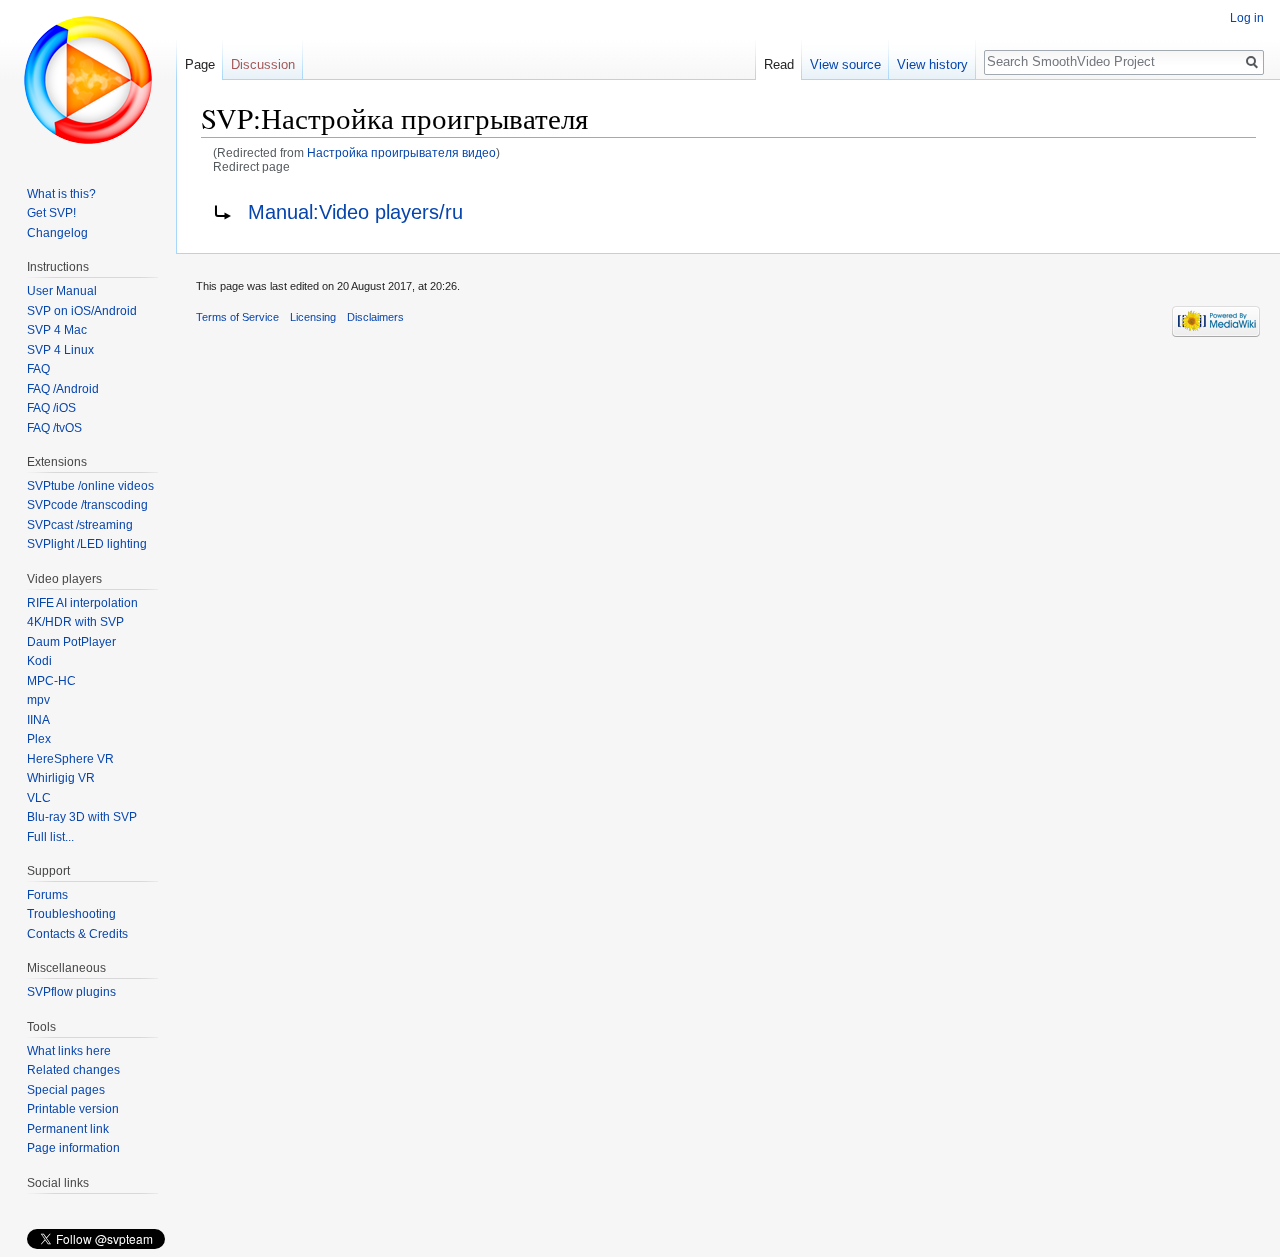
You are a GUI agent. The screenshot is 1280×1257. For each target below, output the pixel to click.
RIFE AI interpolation (82, 603)
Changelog (57, 233)
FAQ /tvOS (54, 428)
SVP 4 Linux (60, 350)
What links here (69, 1051)
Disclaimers (375, 317)
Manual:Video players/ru (355, 212)
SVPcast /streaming (80, 525)
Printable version (73, 1109)
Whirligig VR (61, 778)
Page (200, 64)
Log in (1247, 18)
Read (779, 64)
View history (932, 64)
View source (845, 64)
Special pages (66, 1090)
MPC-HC (51, 681)
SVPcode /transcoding (87, 505)
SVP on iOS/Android (82, 311)
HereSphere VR (70, 759)
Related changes (73, 1070)
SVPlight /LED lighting (87, 544)
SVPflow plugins (71, 992)
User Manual (62, 291)
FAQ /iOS (51, 408)
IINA (38, 720)
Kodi (39, 661)
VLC (39, 798)
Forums (47, 895)
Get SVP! (51, 213)
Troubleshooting (71, 914)
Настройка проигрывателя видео (401, 152)
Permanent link (68, 1129)
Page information (73, 1148)
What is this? (61, 194)
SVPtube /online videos (90, 486)
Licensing (313, 317)
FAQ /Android (63, 389)
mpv (38, 700)
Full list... (50, 837)
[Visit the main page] (88, 80)
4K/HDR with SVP (75, 622)
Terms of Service (237, 317)
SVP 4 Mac (57, 330)
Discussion (263, 64)
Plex (39, 739)
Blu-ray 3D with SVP (82, 817)
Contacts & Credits (77, 934)
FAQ (38, 369)
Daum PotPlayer (71, 642)
